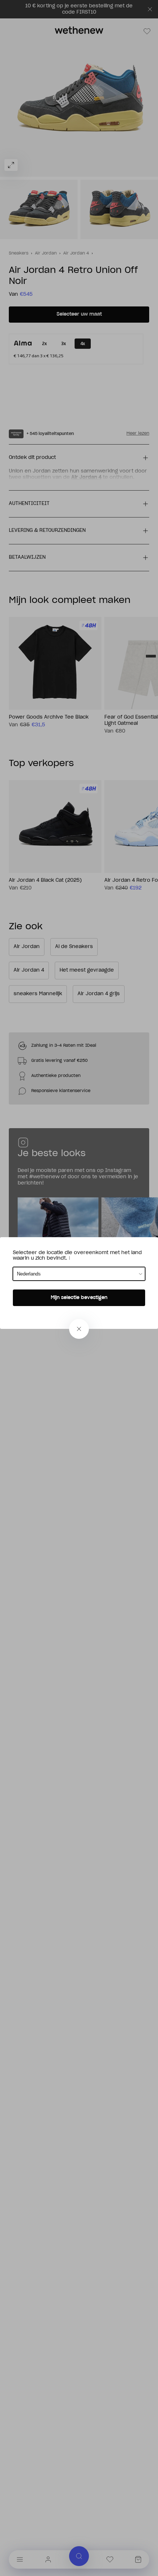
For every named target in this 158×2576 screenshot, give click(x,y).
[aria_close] (79, 1329)
